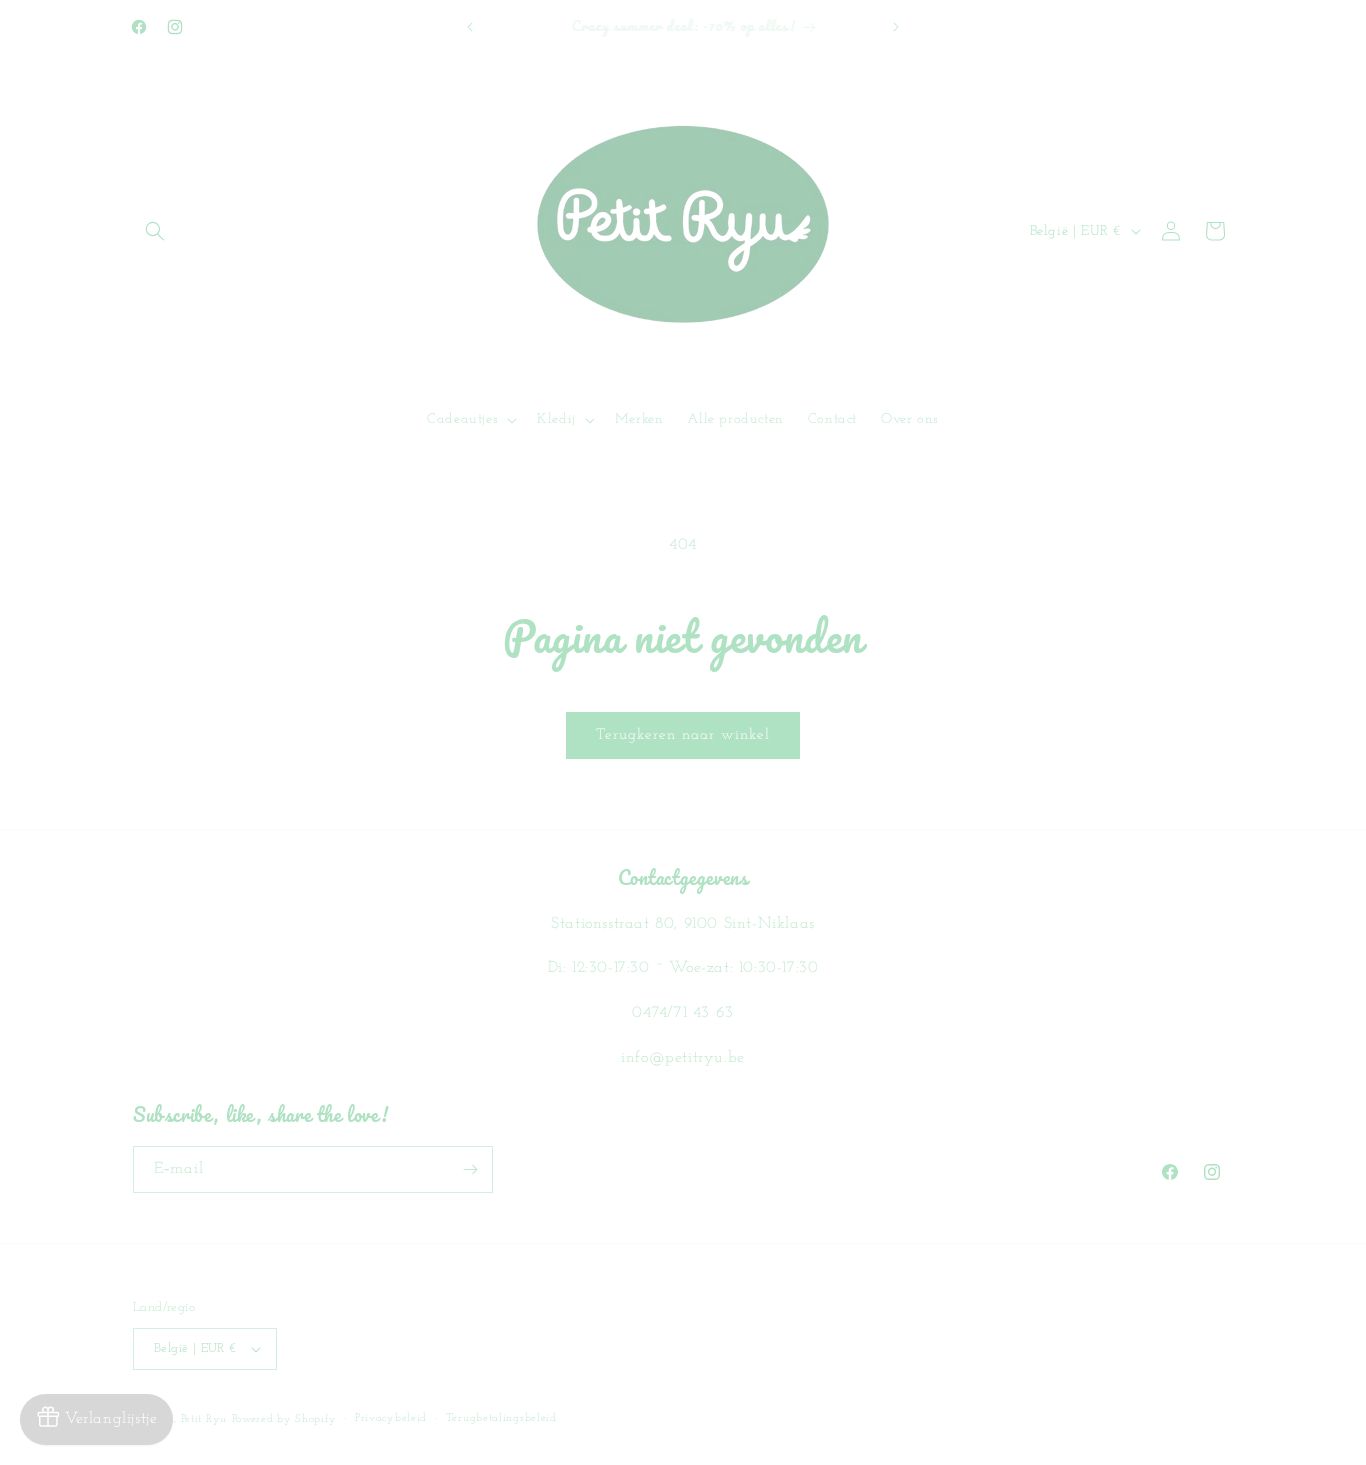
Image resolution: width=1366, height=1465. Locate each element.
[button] (155, 231)
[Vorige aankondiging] (470, 27)
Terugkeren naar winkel (683, 735)
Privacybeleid (391, 1418)
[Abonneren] (470, 1169)
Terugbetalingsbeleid (501, 1418)
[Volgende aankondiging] (896, 27)
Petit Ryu (204, 1419)
